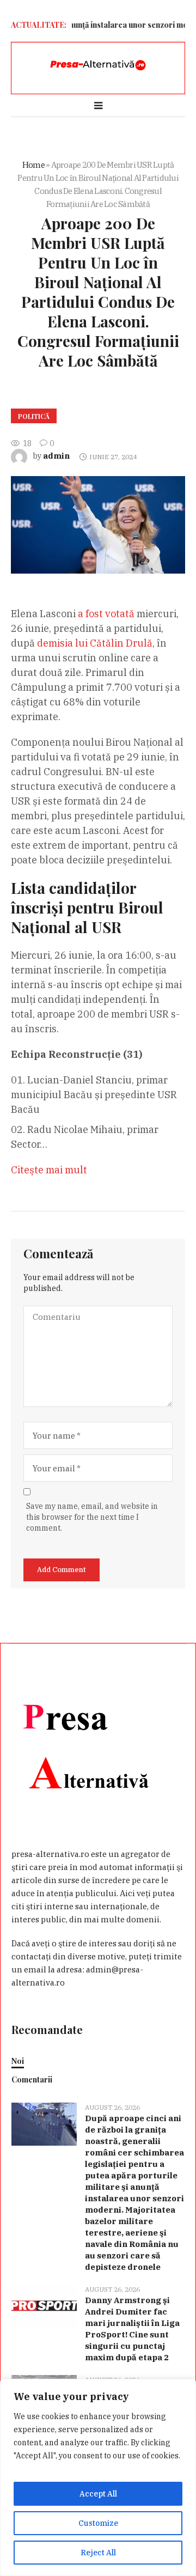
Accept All (98, 2494)
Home (33, 165)
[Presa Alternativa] (98, 65)
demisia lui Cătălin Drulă (95, 643)
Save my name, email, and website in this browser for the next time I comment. (92, 1517)
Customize (98, 2523)
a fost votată (106, 614)
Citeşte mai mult (49, 1170)
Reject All (98, 2553)
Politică (34, 416)
